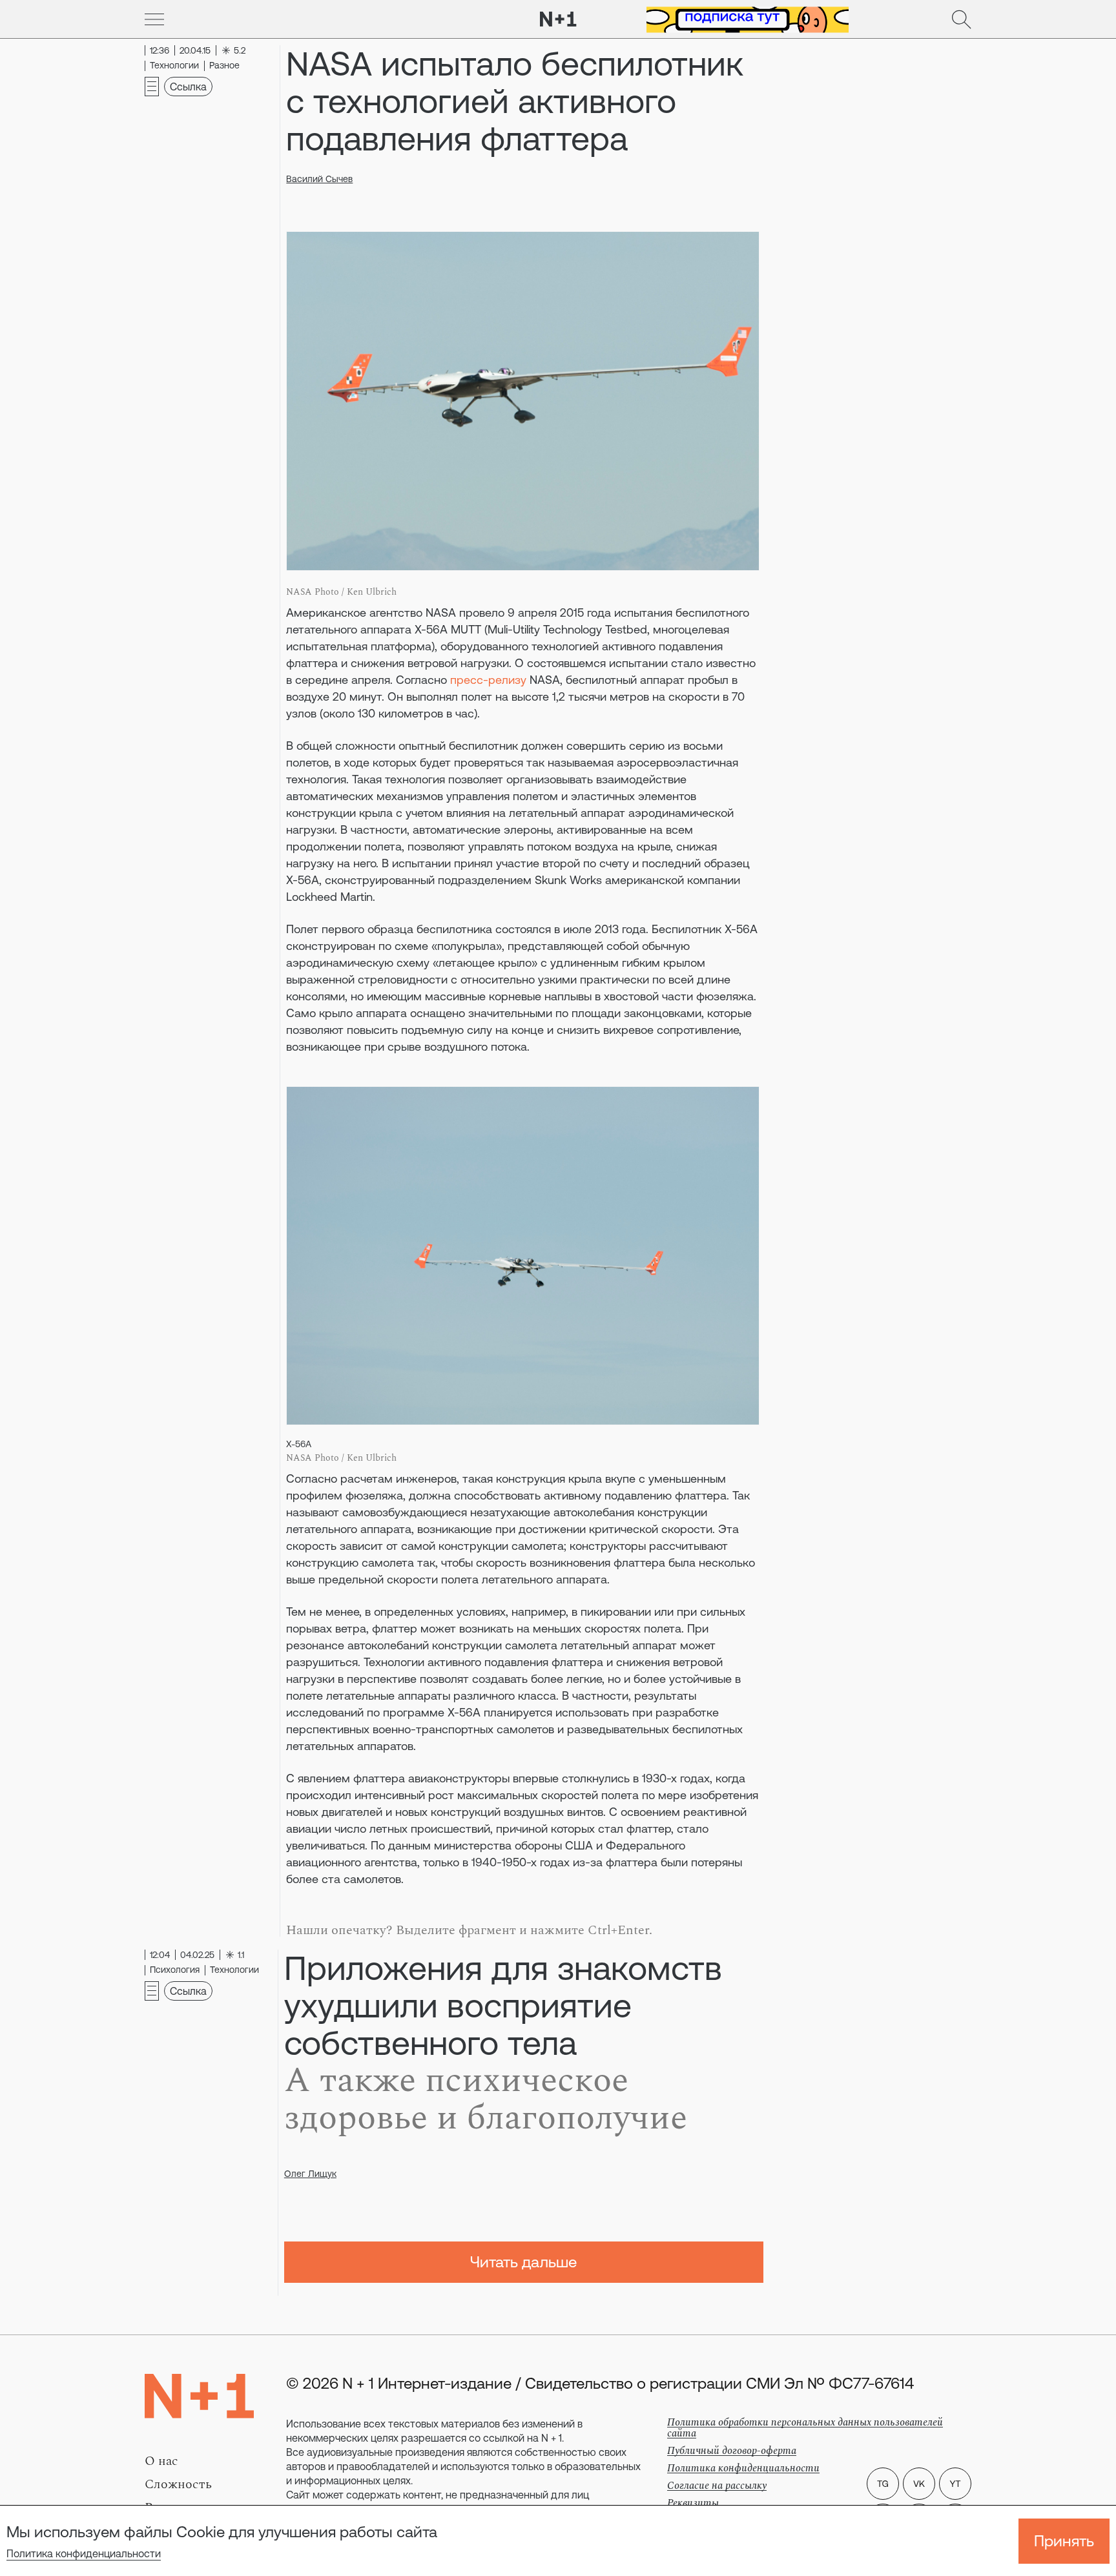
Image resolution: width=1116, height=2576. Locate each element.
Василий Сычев (319, 179)
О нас (161, 2461)
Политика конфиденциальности (84, 2553)
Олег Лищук (310, 2174)
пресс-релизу (488, 680)
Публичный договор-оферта (732, 2451)
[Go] (154, 19)
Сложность (178, 2484)
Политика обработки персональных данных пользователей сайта (805, 2428)
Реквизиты (693, 2503)
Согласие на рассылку (717, 2486)
